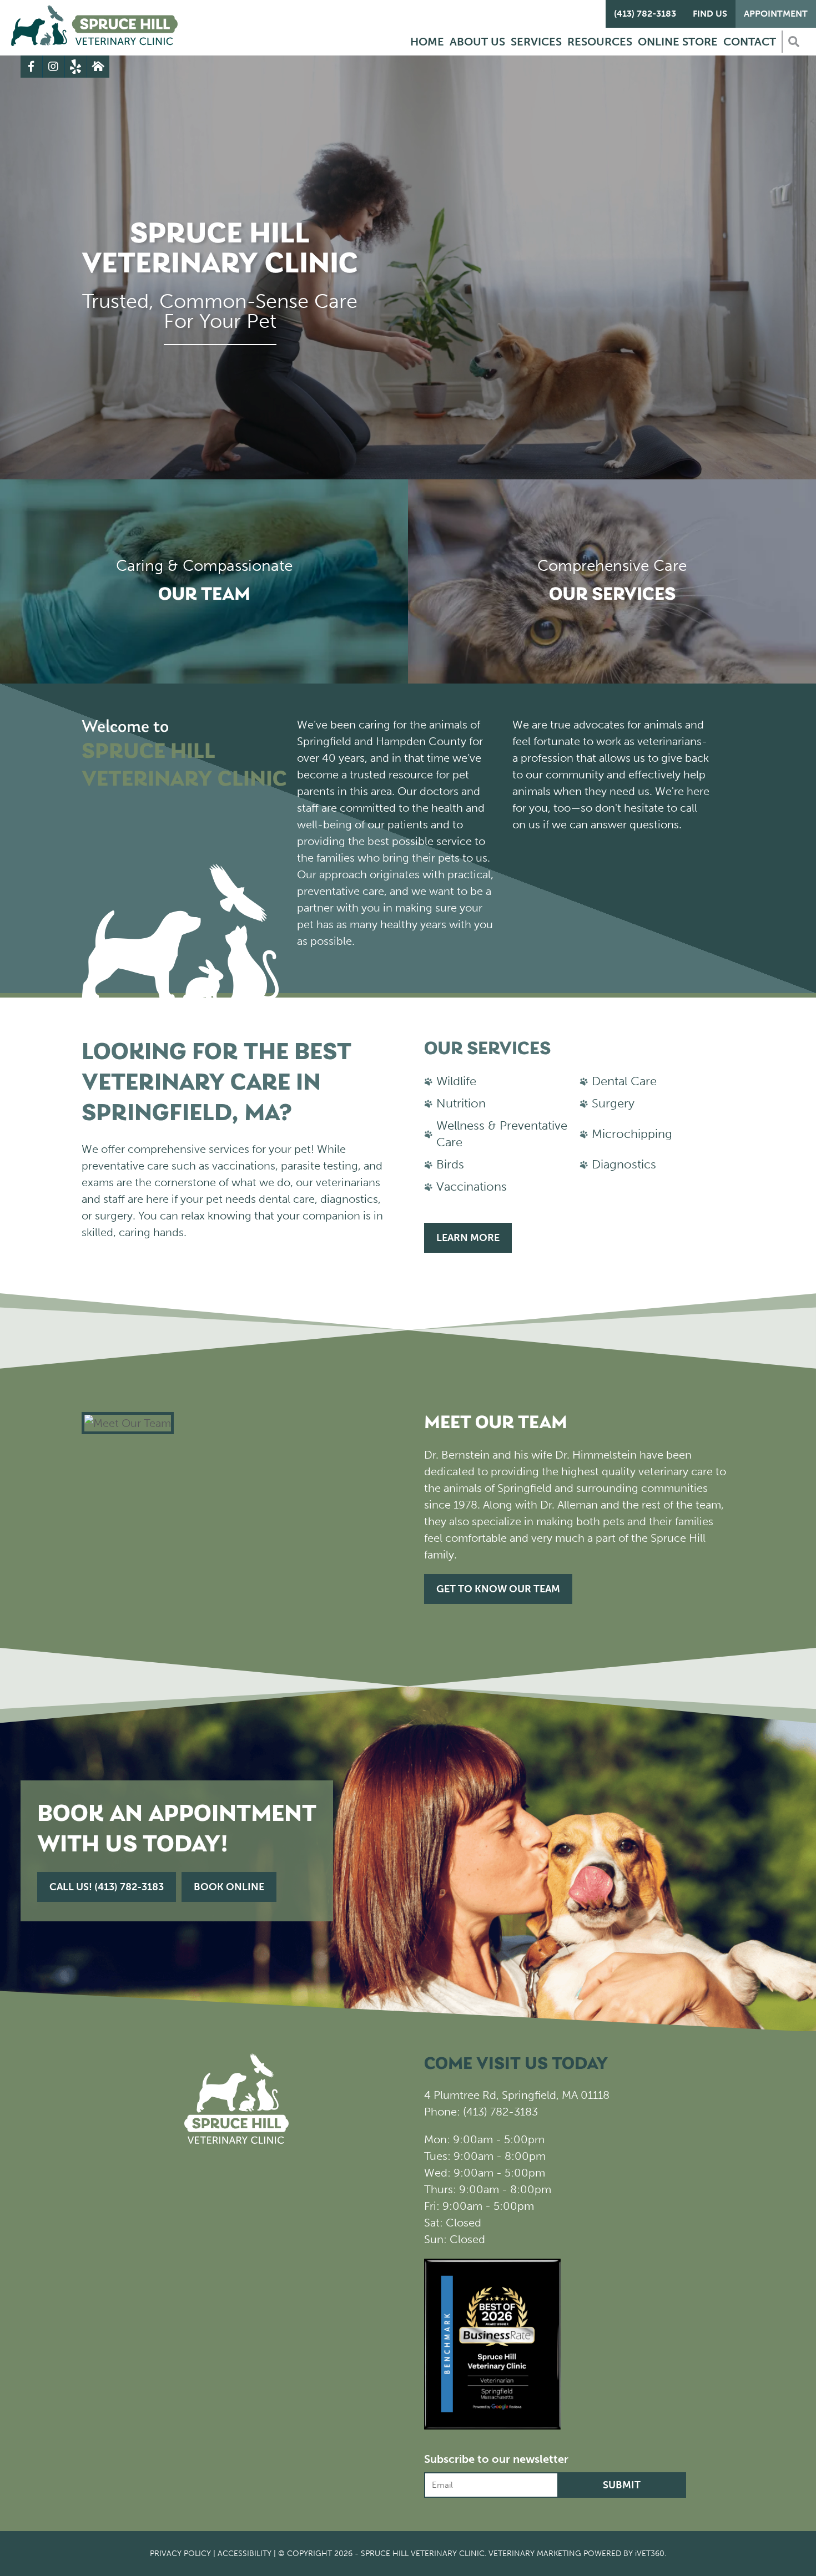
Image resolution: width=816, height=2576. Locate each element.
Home (427, 42)
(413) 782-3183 (645, 14)
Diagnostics (624, 1164)
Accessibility (245, 2554)
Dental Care (624, 1081)
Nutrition (461, 1103)
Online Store (678, 42)
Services (536, 42)
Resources (600, 42)
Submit (622, 2485)
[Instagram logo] (54, 67)
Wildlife (456, 1081)
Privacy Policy (180, 2554)
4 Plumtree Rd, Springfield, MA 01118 (517, 2095)
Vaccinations (472, 1186)
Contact (750, 42)
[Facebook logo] (32, 67)
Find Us (710, 14)
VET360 (650, 2554)
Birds (450, 1164)
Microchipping (632, 1134)
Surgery (613, 1103)
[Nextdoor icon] (98, 67)
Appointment (776, 14)
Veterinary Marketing (535, 2554)
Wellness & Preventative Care (502, 1134)
